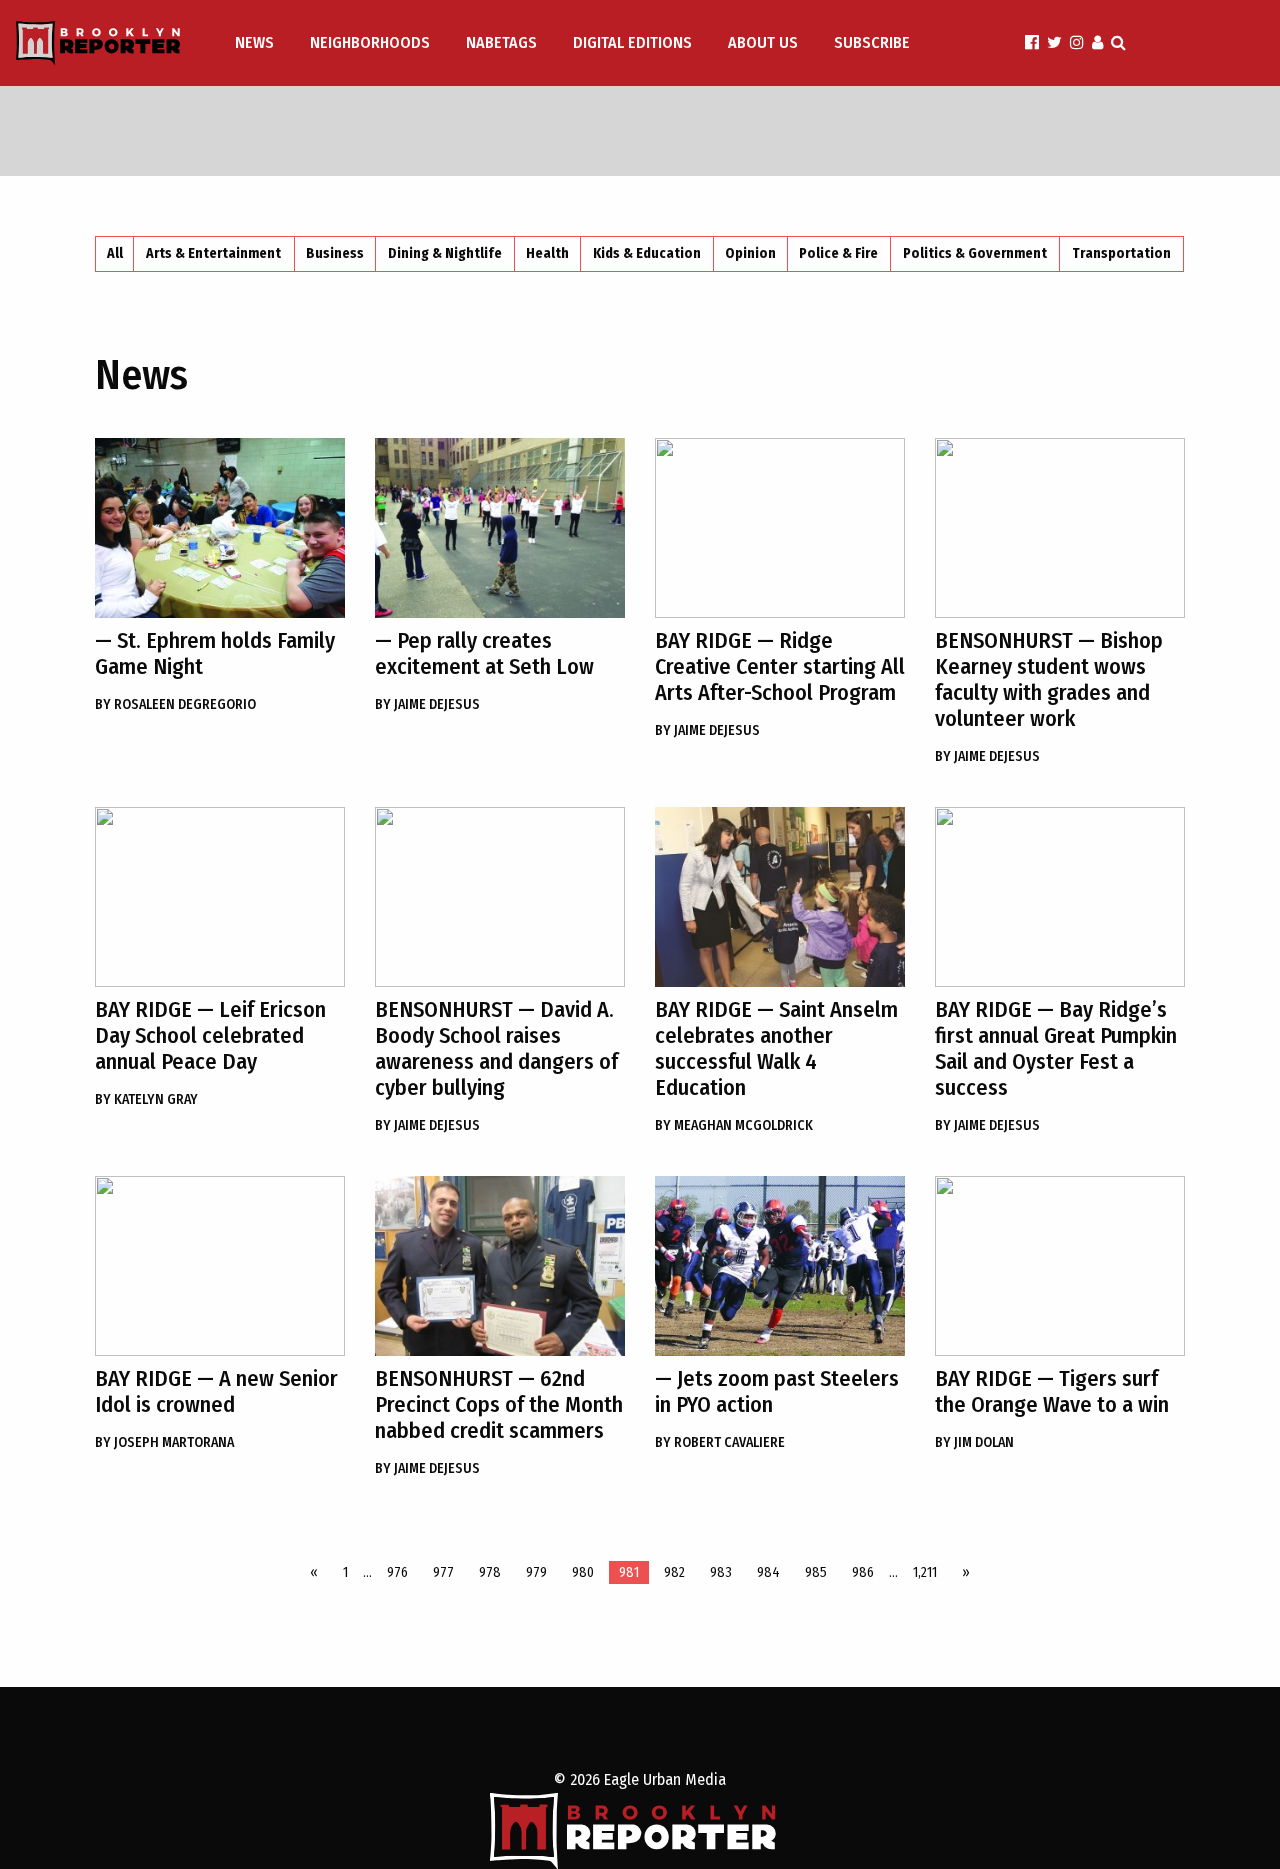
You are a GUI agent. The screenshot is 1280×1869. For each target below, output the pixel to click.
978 (490, 1572)
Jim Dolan (974, 1442)
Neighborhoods (370, 42)
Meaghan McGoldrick (734, 1125)
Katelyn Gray (146, 1099)
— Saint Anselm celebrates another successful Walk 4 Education (776, 1048)
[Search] (1118, 42)
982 (674, 1572)
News (254, 42)
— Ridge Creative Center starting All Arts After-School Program (780, 666)
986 (863, 1572)
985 (816, 1572)
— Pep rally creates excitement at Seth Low (484, 653)
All (115, 253)
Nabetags (501, 42)
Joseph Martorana (164, 1442)
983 (721, 1572)
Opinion (750, 253)
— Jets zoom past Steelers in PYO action (777, 1391)
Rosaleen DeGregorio (175, 704)
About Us (763, 42)
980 (583, 1572)
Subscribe (872, 42)
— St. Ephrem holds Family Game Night (215, 653)
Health (547, 253)
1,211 (925, 1572)
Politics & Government (975, 253)
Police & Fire (838, 253)
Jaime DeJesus (427, 704)
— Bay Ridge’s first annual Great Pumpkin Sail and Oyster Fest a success (1056, 1048)
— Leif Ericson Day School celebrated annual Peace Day (210, 1035)
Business (335, 253)
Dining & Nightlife (445, 253)
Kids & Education (647, 253)
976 (397, 1572)
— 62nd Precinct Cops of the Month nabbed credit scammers (499, 1404)
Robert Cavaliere (720, 1442)
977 (443, 1572)
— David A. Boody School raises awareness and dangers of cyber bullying (496, 1048)
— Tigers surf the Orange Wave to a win (1052, 1391)
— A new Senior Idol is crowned (216, 1391)
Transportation (1121, 253)
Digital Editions (632, 42)
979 (536, 1572)
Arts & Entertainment (213, 253)
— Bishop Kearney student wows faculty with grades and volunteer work (1049, 679)
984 (768, 1572)
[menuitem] (256, 43)
